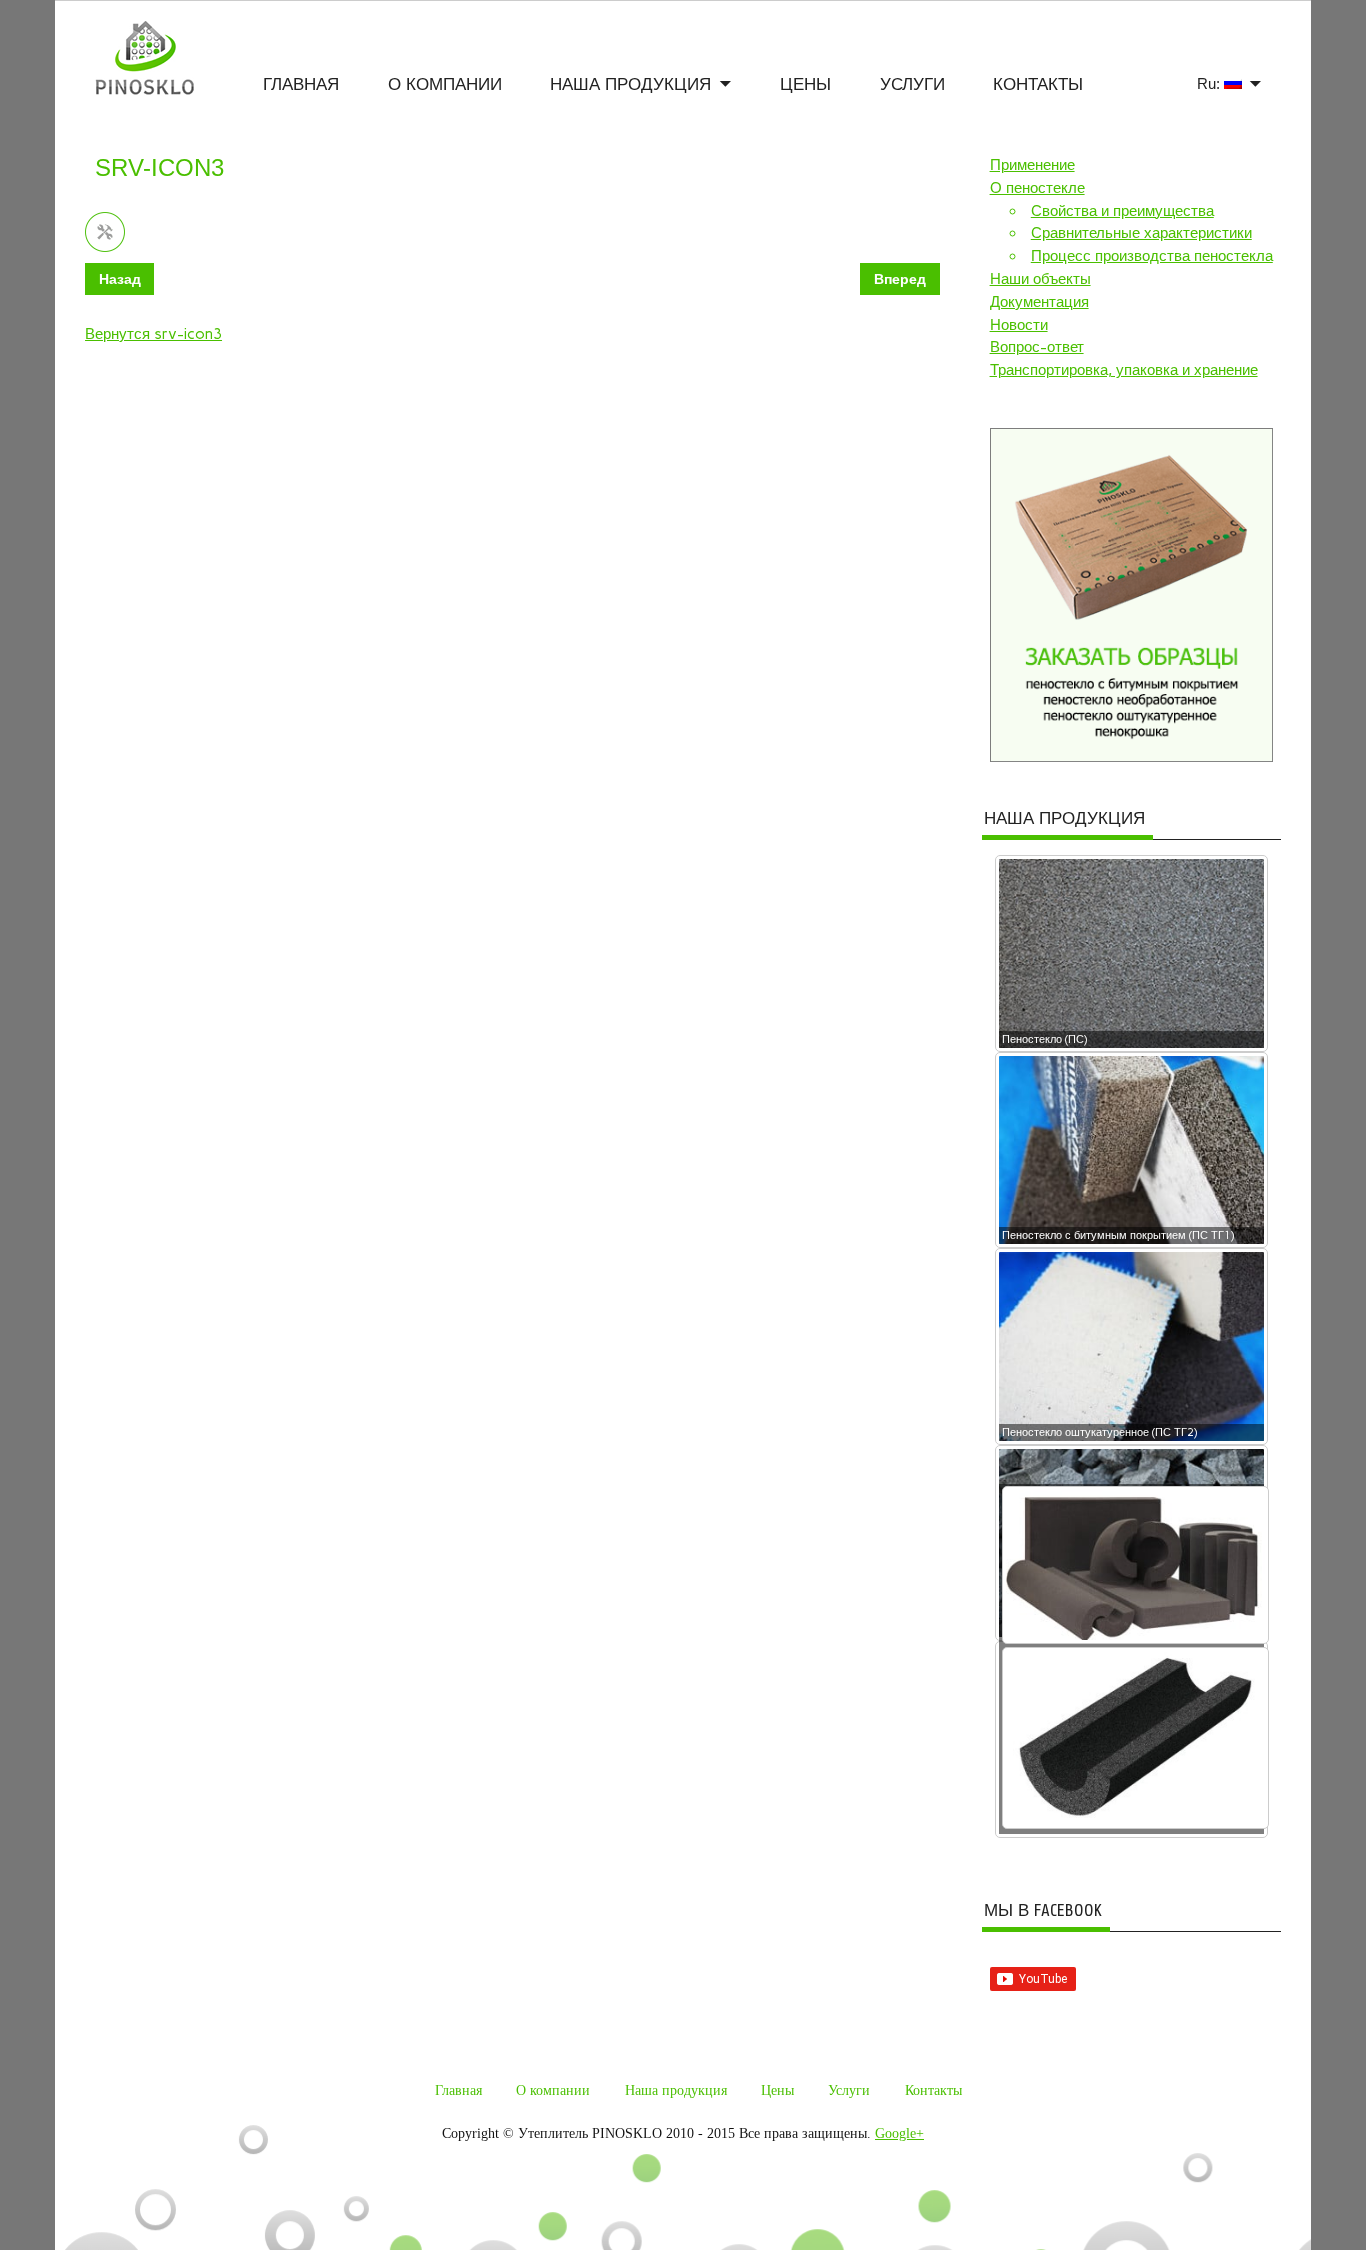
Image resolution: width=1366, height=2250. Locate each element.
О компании (445, 84)
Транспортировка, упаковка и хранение (1124, 370)
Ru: (1210, 83)
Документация (1039, 302)
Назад (120, 279)
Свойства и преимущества (1122, 211)
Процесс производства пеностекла (1152, 256)
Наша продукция (630, 84)
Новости (1019, 325)
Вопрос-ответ (1037, 347)
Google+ (899, 2133)
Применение (1032, 165)
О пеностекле (1037, 188)
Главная (301, 84)
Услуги (912, 84)
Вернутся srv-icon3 (153, 334)
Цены (805, 84)
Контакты (1038, 84)
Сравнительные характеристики (1141, 233)
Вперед (900, 279)
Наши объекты (1040, 279)
